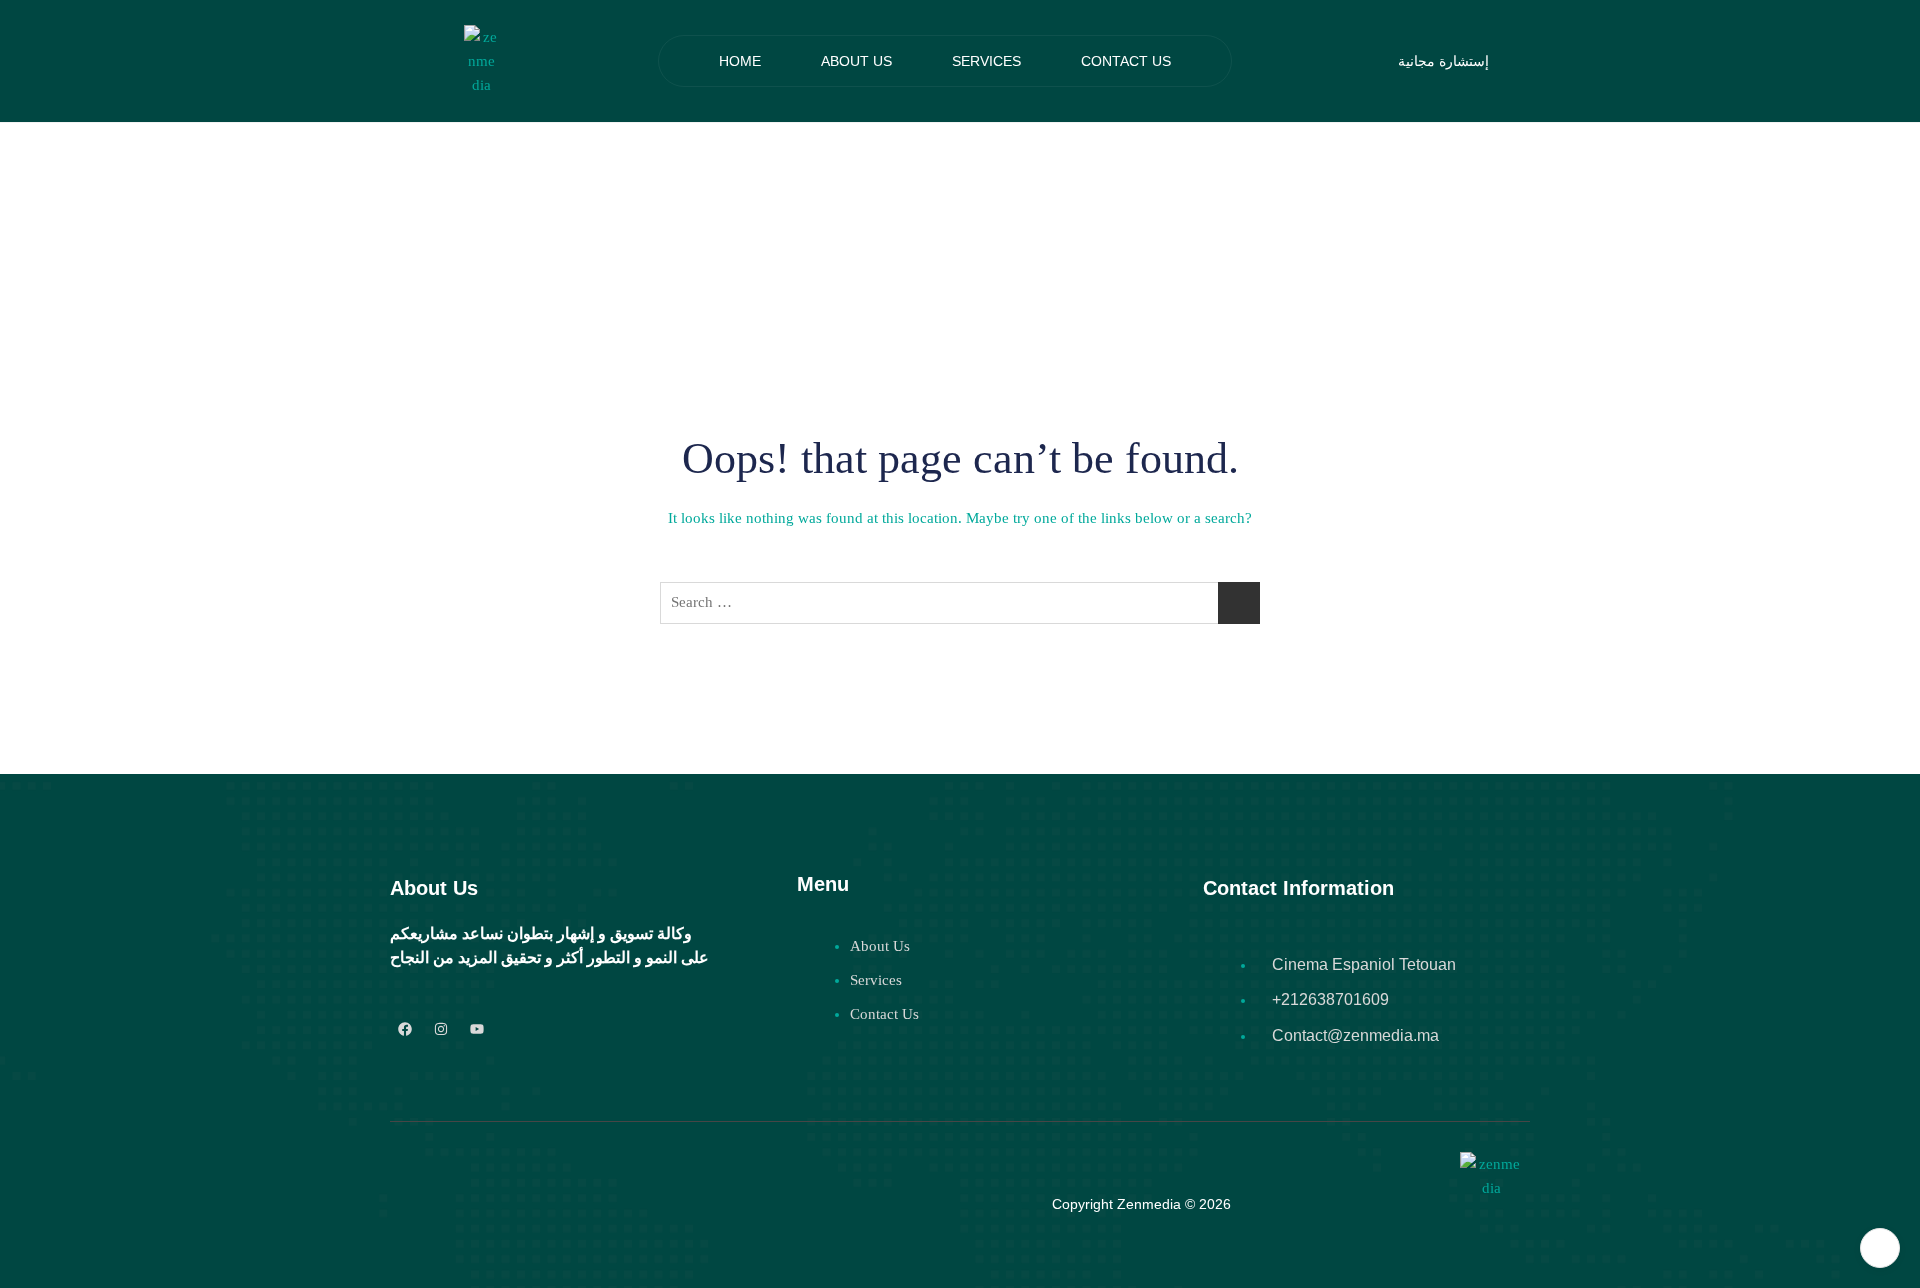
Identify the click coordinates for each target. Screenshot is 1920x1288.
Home (740, 61)
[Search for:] (960, 603)
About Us (856, 61)
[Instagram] (441, 1029)
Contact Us (1126, 61)
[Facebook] (405, 1029)
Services (986, 61)
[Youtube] (477, 1029)
